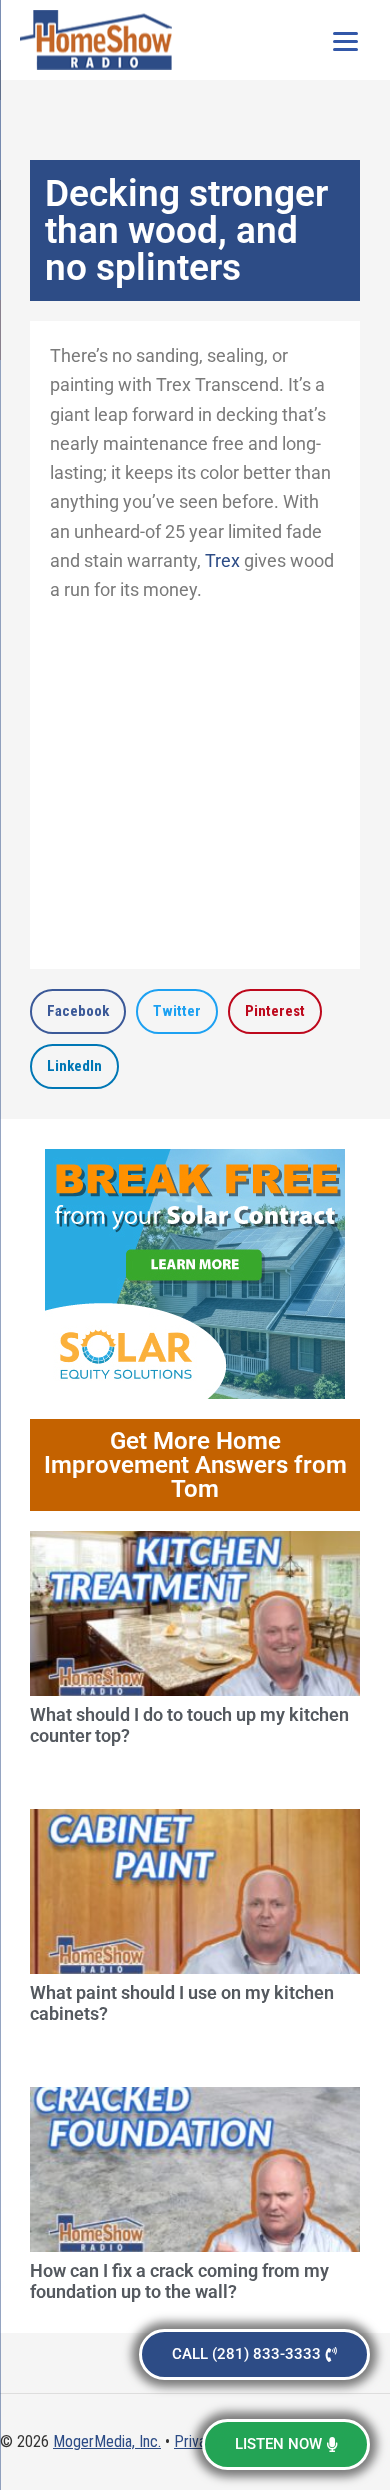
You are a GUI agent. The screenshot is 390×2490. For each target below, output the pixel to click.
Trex (222, 560)
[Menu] (345, 40)
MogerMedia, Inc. (107, 2441)
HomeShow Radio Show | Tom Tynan (100, 40)
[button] (78, 1011)
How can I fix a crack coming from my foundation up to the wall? (179, 2281)
